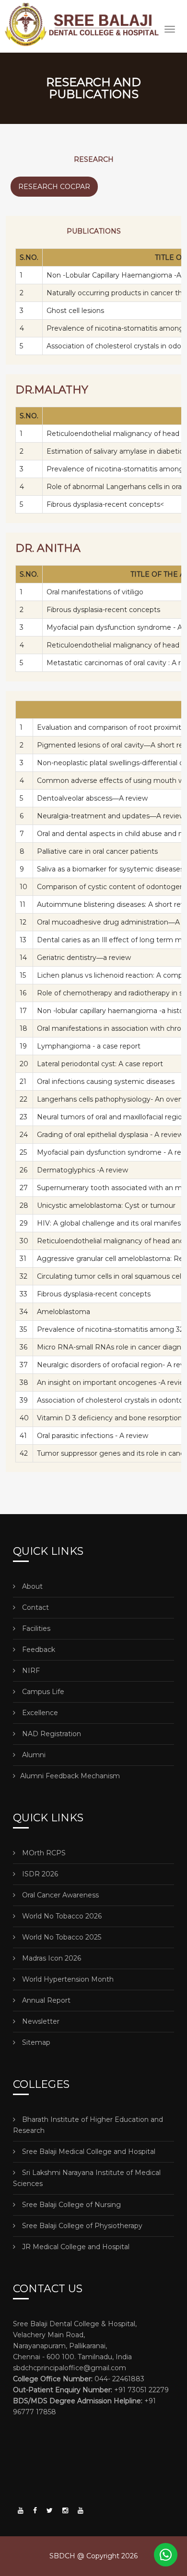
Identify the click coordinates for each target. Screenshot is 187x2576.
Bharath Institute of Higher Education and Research (88, 2125)
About (31, 1586)
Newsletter (40, 2021)
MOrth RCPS (43, 1853)
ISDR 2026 (39, 1874)
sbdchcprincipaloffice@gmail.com (70, 2368)
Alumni (33, 1755)
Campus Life (42, 1692)
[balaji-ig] (65, 2510)
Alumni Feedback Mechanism (70, 1776)
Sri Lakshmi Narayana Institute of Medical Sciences (87, 2178)
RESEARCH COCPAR (54, 187)
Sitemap (35, 2042)
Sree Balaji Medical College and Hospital (88, 2152)
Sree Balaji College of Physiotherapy (81, 2226)
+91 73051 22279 (91, 2390)
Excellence (39, 1713)
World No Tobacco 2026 (61, 1916)
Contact (35, 1607)
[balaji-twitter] (50, 2510)
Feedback (38, 1650)
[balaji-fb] (35, 2510)
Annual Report (45, 2000)
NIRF (30, 1671)
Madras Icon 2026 (51, 1958)
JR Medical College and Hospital (75, 2247)
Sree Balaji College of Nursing (70, 2205)
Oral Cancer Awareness (59, 1895)
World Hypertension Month (67, 1979)
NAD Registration (51, 1734)
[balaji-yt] (21, 2510)
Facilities (35, 1628)
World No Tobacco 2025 (61, 1937)
